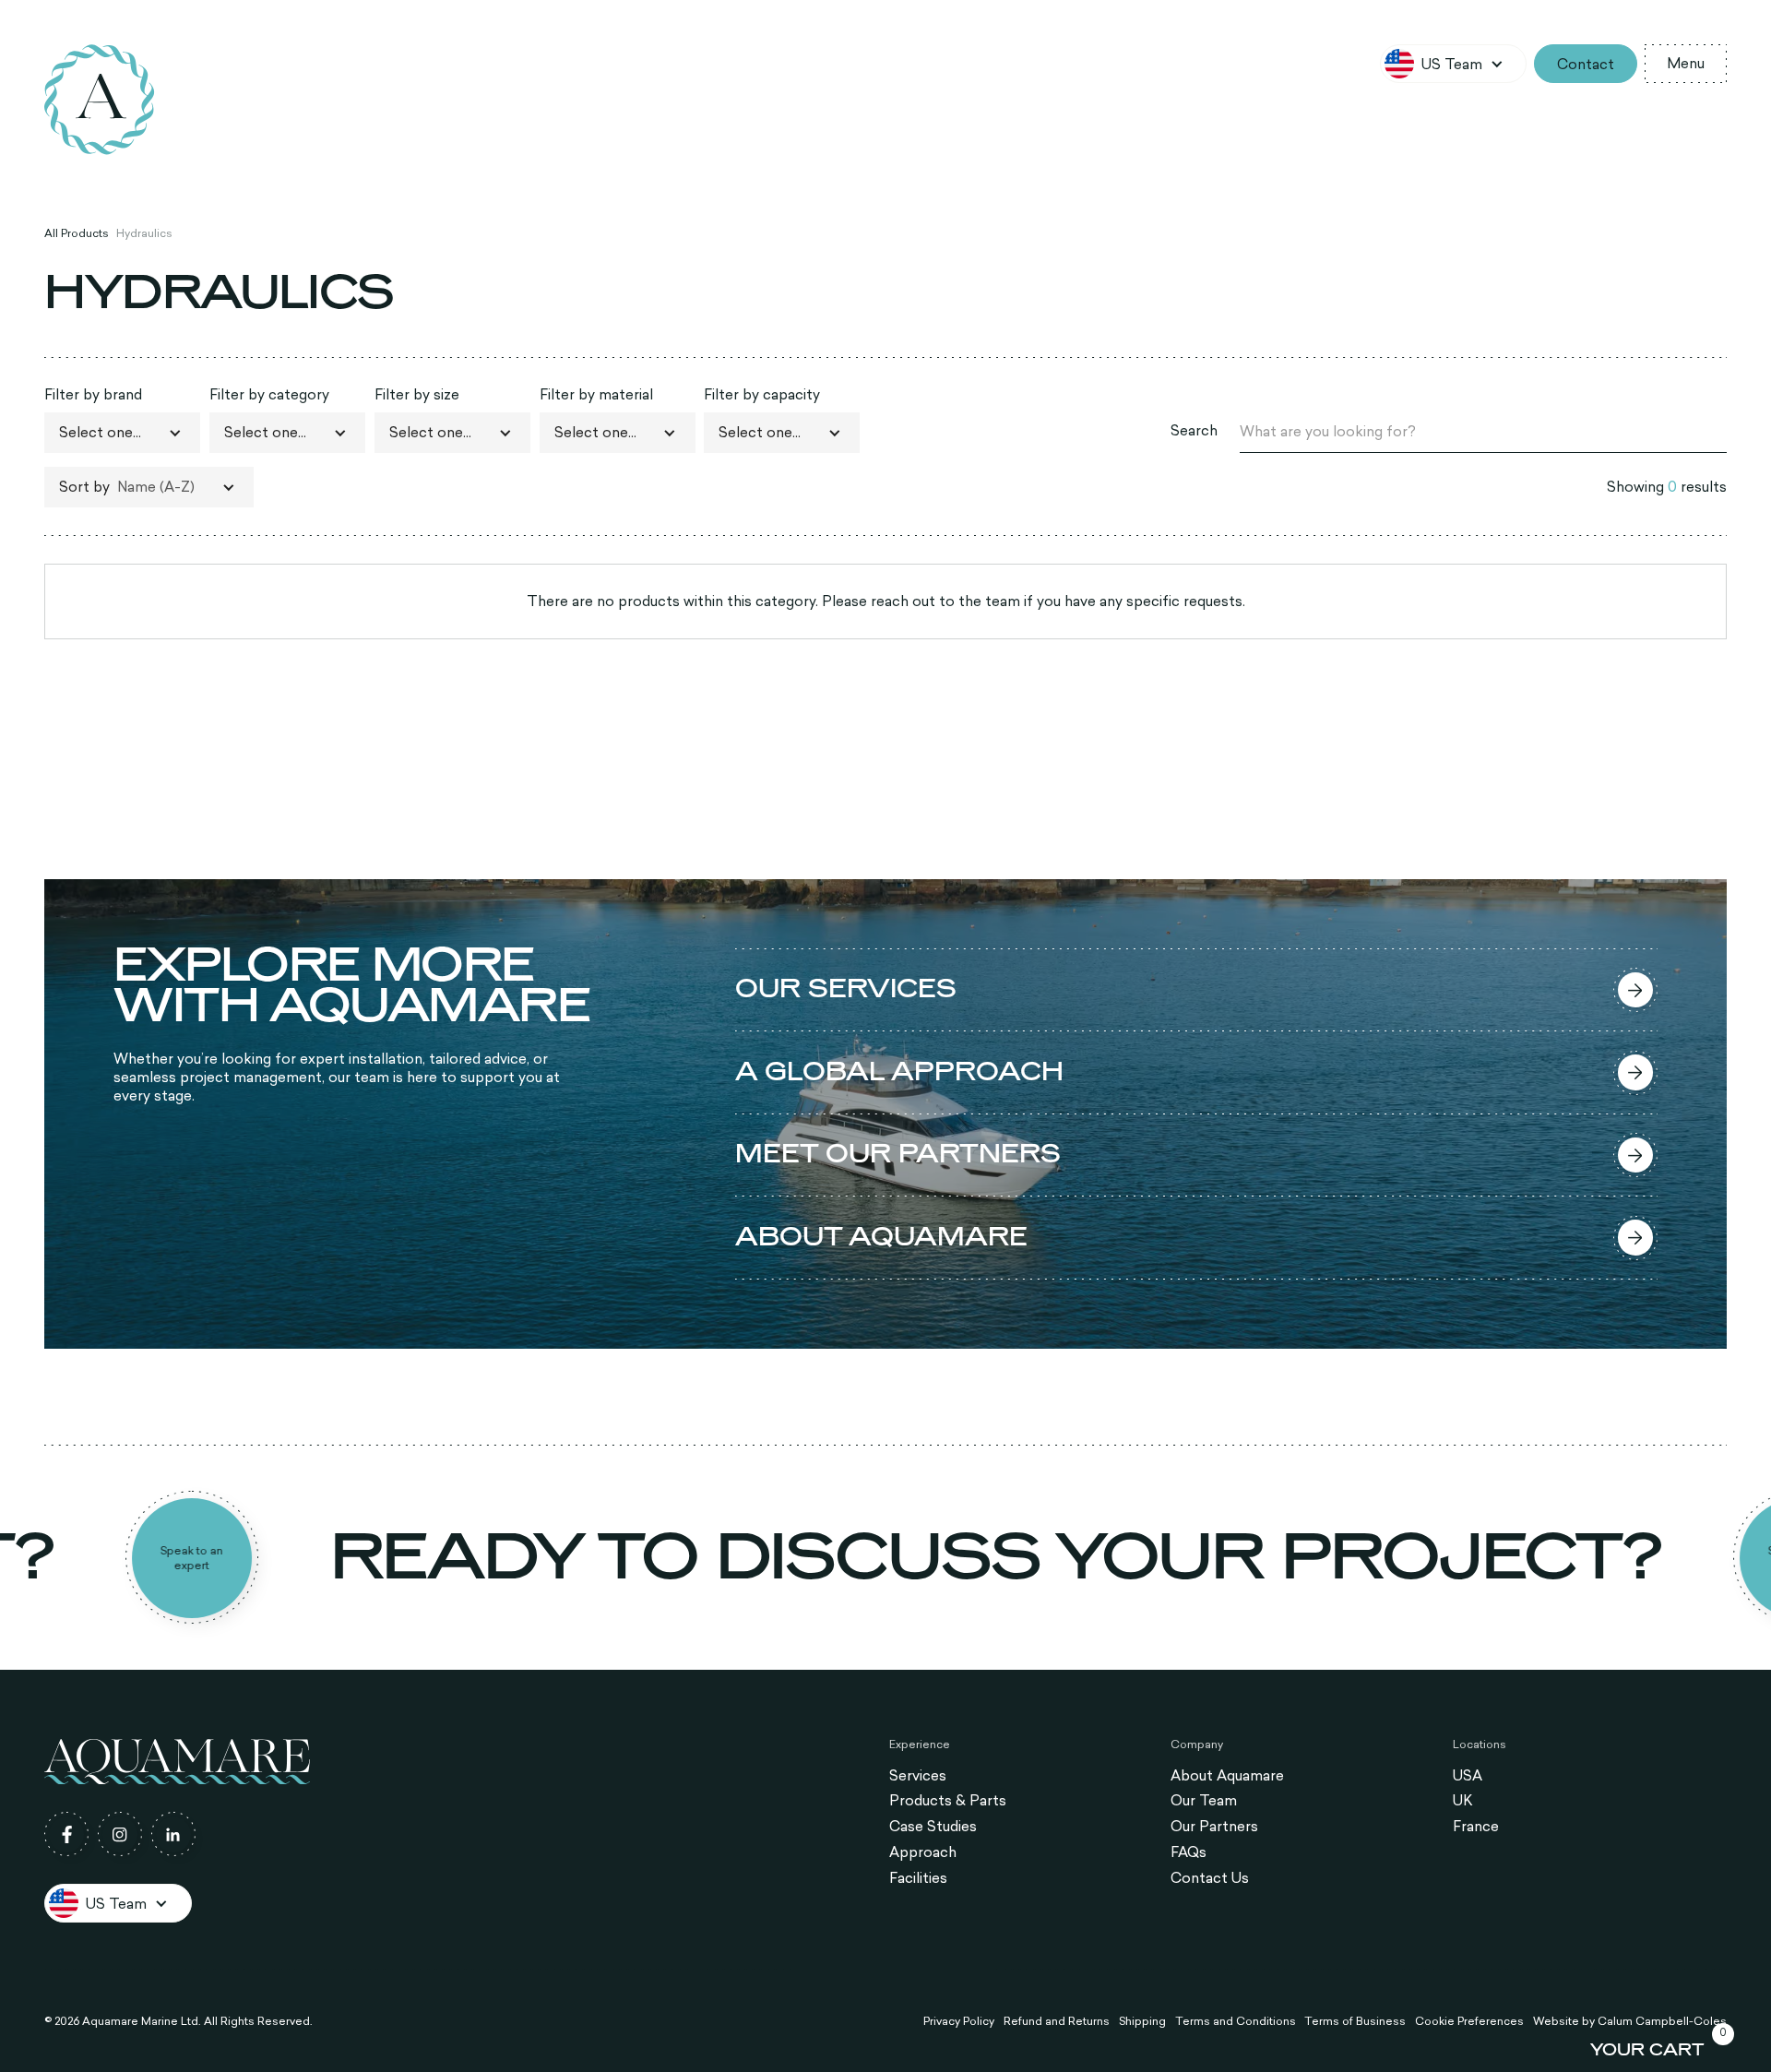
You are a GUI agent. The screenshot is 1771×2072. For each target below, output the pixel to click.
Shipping (1142, 2020)
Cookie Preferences (1469, 2020)
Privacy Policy (959, 2020)
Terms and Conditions (1236, 2020)
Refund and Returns (1057, 2020)
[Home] (100, 100)
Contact (1586, 64)
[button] (1453, 64)
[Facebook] (66, 1834)
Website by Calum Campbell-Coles (1630, 2020)
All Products (77, 232)
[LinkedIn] (173, 1834)
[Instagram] (120, 1834)
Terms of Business (1355, 2020)
